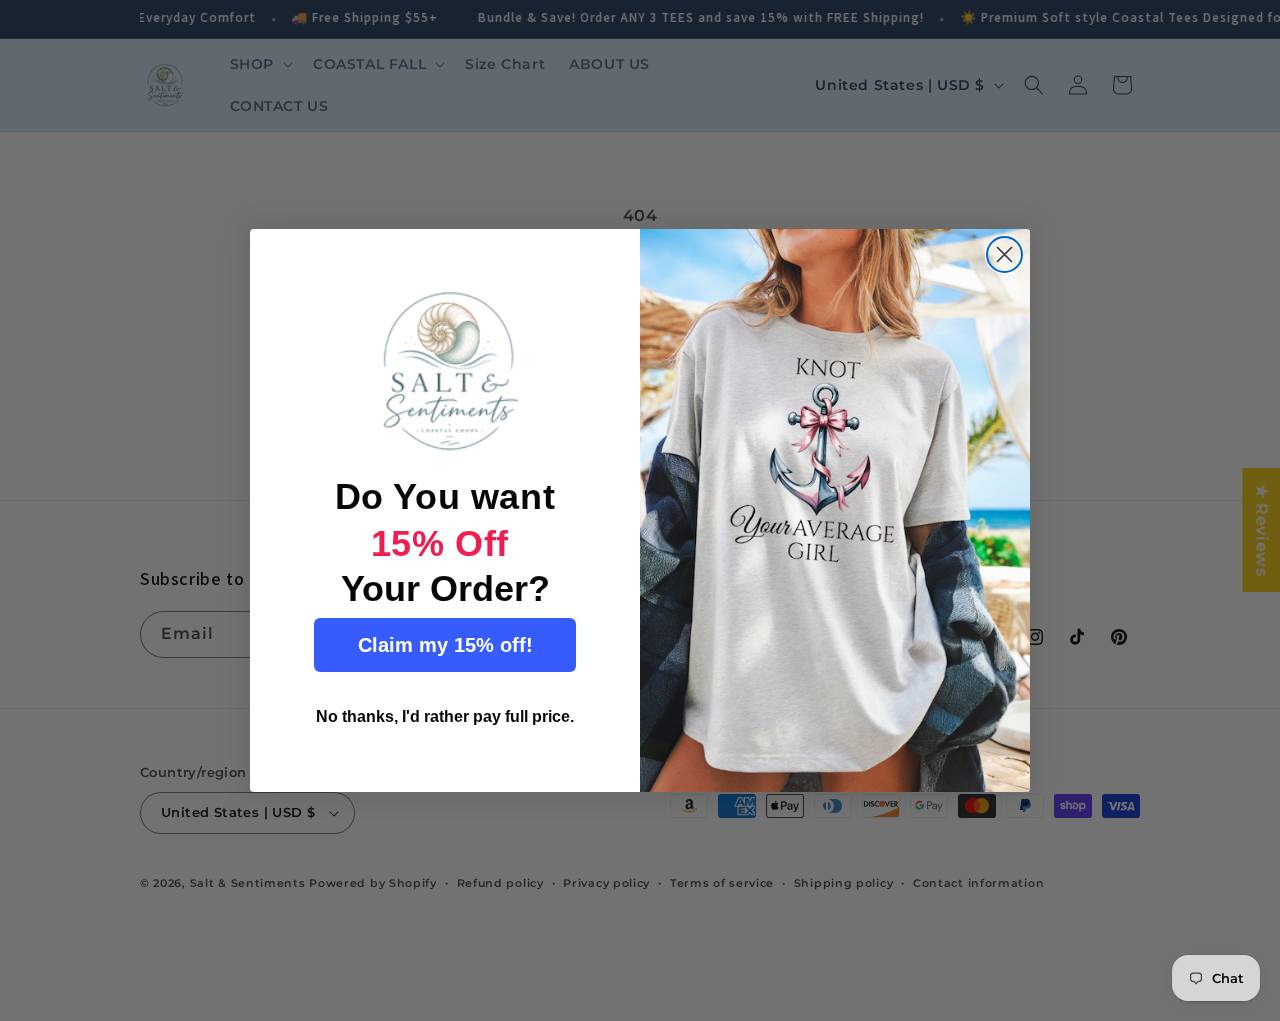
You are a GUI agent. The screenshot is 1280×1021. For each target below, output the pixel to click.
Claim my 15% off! (445, 645)
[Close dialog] (1004, 254)
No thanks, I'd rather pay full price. (445, 716)
